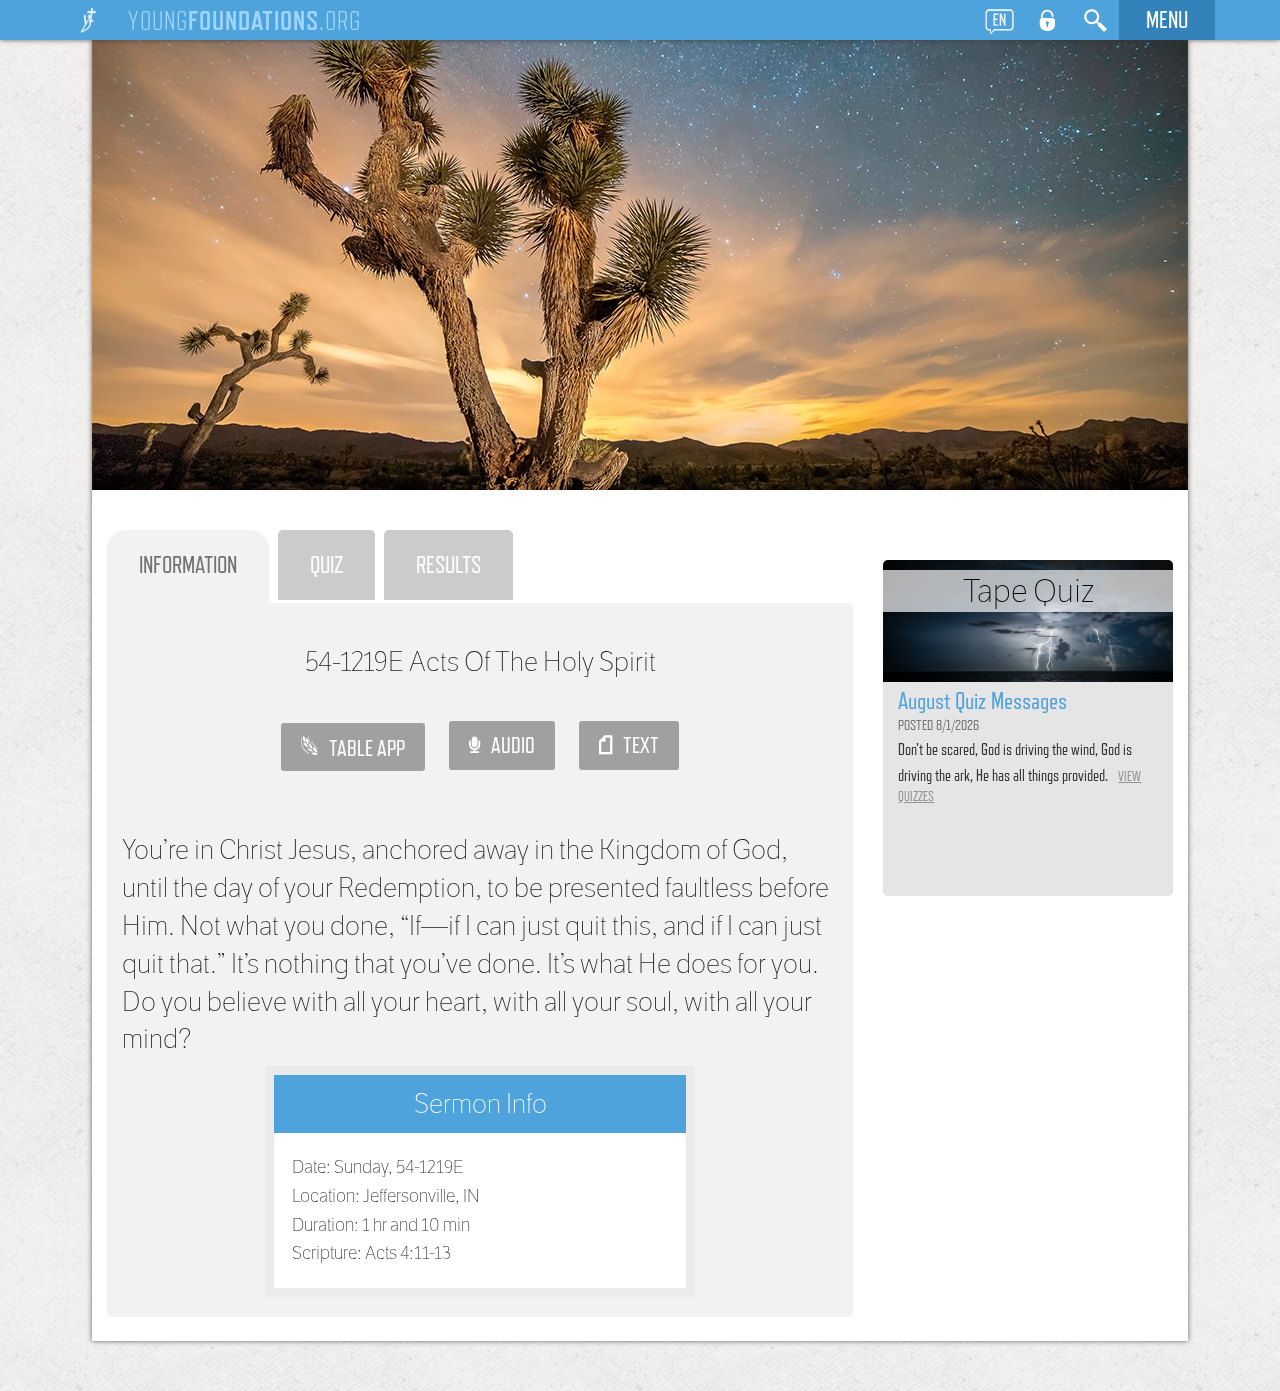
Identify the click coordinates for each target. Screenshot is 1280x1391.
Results (448, 564)
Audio (507, 745)
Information (188, 564)
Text (635, 745)
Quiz (326, 564)
